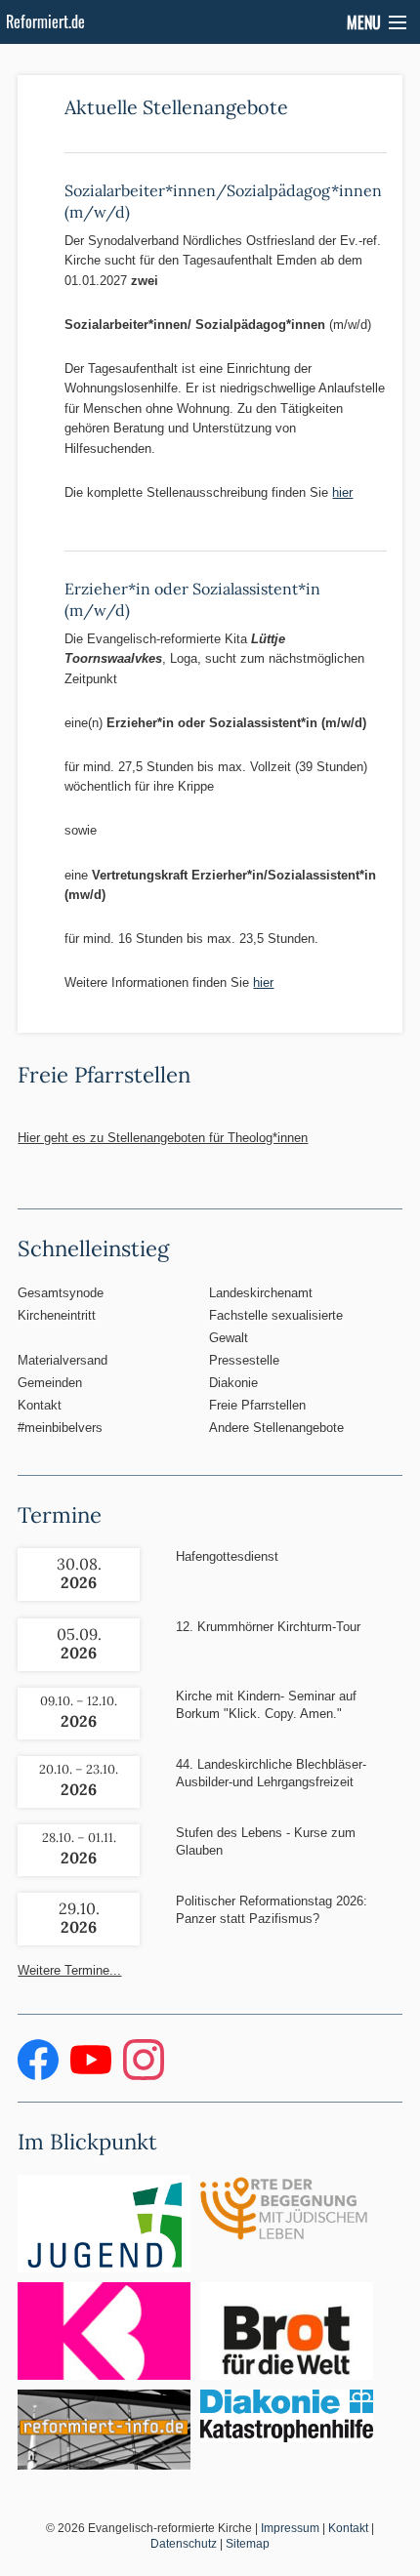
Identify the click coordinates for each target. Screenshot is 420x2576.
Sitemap (248, 2544)
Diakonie (233, 1383)
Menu (364, 22)
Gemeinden (50, 1383)
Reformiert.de (45, 21)
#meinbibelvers (60, 1428)
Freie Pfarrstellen (257, 1405)
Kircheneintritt (57, 1315)
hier (342, 492)
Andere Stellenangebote (276, 1428)
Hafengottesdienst (227, 1556)
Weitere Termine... (69, 1970)
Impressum (290, 2528)
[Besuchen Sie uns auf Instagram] (144, 2076)
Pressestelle (244, 1360)
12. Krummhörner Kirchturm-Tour (268, 1627)
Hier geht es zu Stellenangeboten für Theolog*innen (163, 1138)
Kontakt (40, 1405)
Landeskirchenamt (261, 1293)
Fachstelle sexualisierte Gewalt (276, 1327)
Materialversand (63, 1360)
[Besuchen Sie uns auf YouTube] (93, 2076)
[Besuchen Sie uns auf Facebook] (40, 2076)
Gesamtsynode (61, 1293)
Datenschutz (184, 2544)
